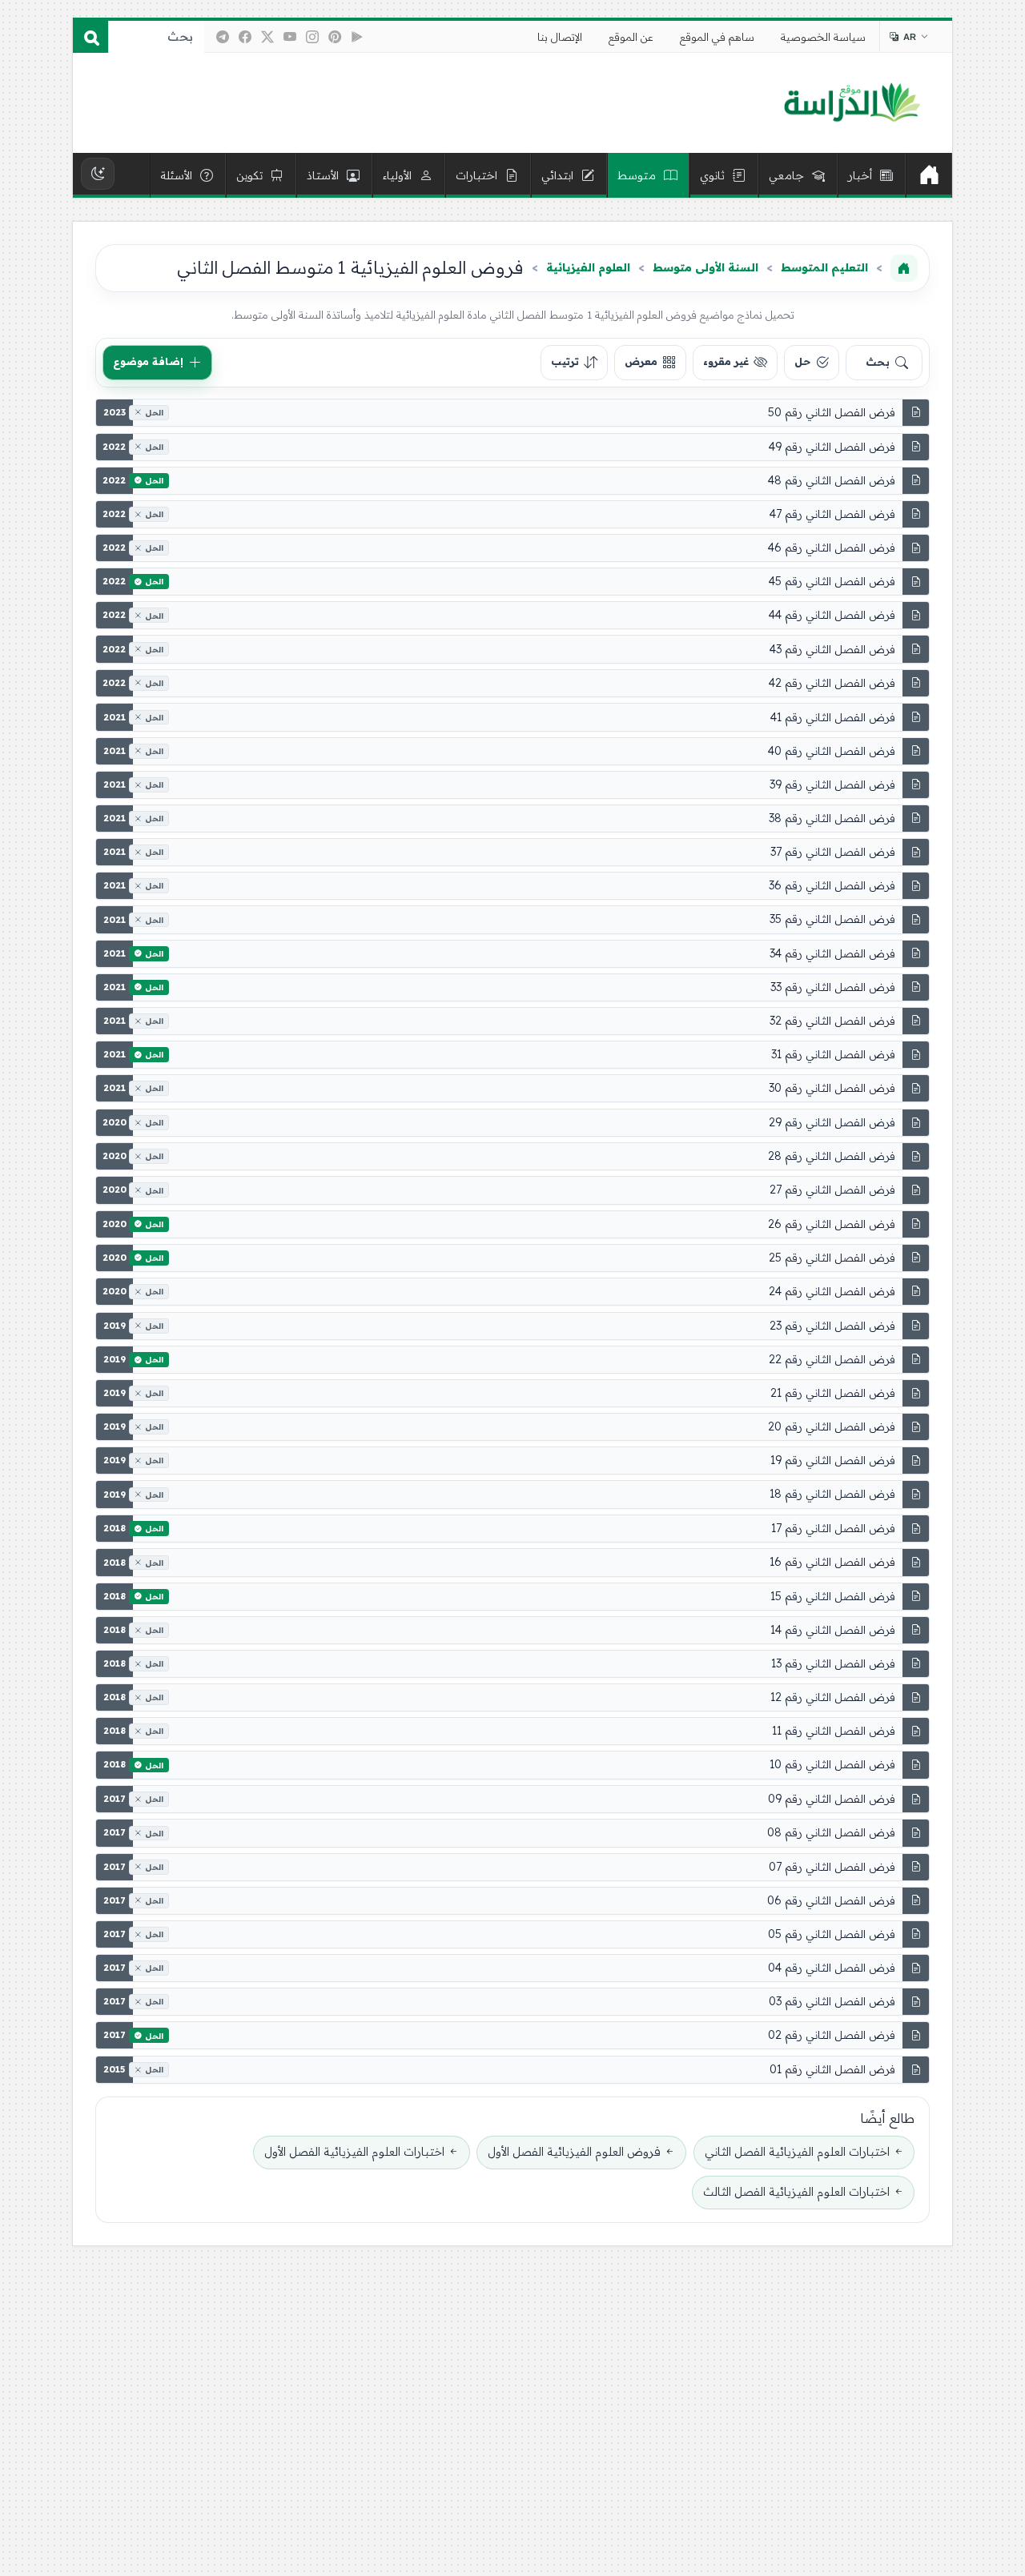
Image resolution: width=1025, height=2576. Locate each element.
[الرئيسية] (929, 175)
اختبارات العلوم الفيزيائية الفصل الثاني (797, 2152)
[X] (267, 37)
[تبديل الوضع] (98, 174)
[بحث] (90, 37)
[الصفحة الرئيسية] (904, 268)
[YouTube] (290, 37)
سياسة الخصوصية (823, 37)
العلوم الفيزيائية (588, 267)
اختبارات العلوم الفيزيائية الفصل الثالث (796, 2192)
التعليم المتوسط (824, 267)
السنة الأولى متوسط (705, 267)
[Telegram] (223, 37)
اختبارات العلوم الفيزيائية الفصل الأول (354, 2152)
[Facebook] (245, 37)
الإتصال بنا (560, 37)
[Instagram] (312, 37)
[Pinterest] (335, 37)
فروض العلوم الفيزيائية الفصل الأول (574, 2152)
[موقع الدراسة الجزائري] (852, 103)
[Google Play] (357, 37)
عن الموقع (631, 37)
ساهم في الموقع (717, 37)
